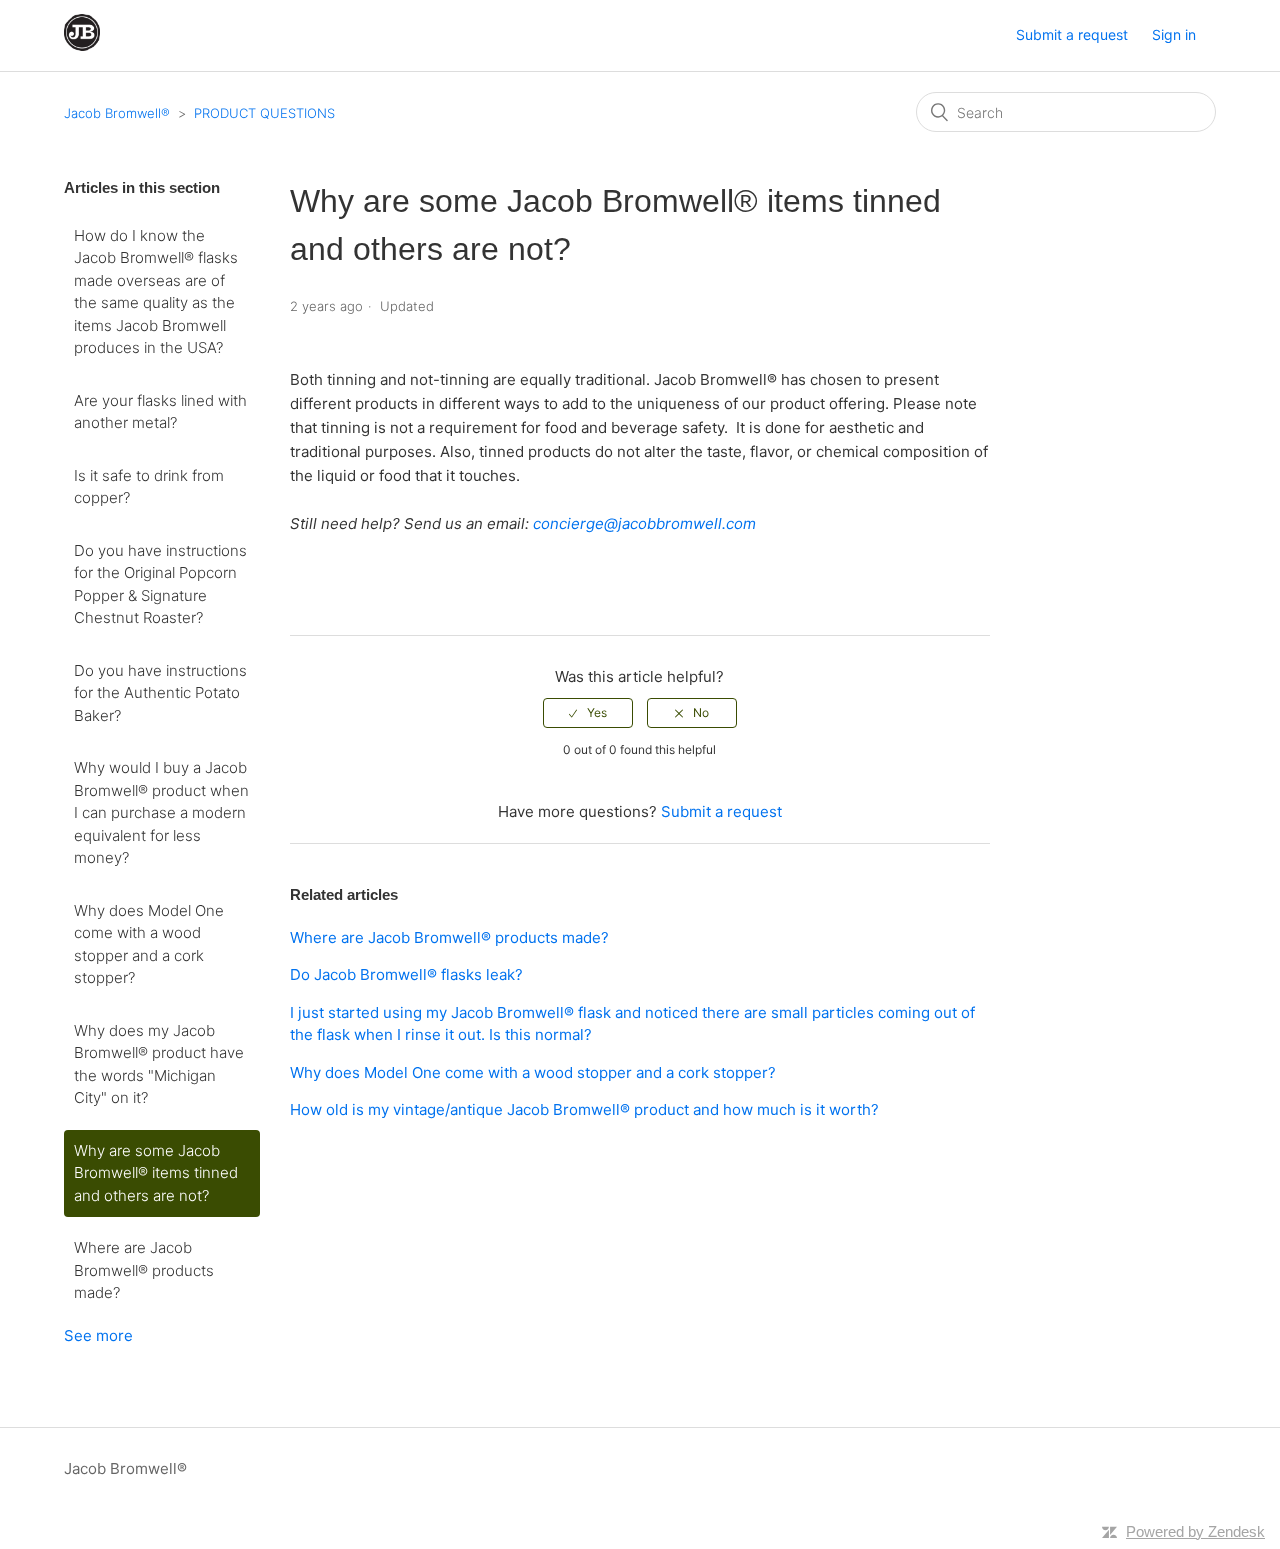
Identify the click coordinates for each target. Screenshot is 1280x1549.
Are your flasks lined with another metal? (160, 412)
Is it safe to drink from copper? (149, 487)
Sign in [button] (1174, 34)
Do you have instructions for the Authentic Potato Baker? (160, 693)
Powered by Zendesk (1195, 1531)
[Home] (82, 45)
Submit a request (1072, 34)
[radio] (588, 713)
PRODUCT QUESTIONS (264, 113)
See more (98, 1335)
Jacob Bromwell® (117, 113)
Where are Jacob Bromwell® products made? (144, 1270)
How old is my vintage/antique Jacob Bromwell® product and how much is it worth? (584, 1109)
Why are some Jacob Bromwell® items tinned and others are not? (156, 1173)
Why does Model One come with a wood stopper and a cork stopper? (149, 944)
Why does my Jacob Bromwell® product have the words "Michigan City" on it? (159, 1064)
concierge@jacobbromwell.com (644, 523)
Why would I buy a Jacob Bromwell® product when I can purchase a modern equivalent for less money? (161, 812)
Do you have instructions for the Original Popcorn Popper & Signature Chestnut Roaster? (160, 584)
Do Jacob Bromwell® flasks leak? (406, 974)
